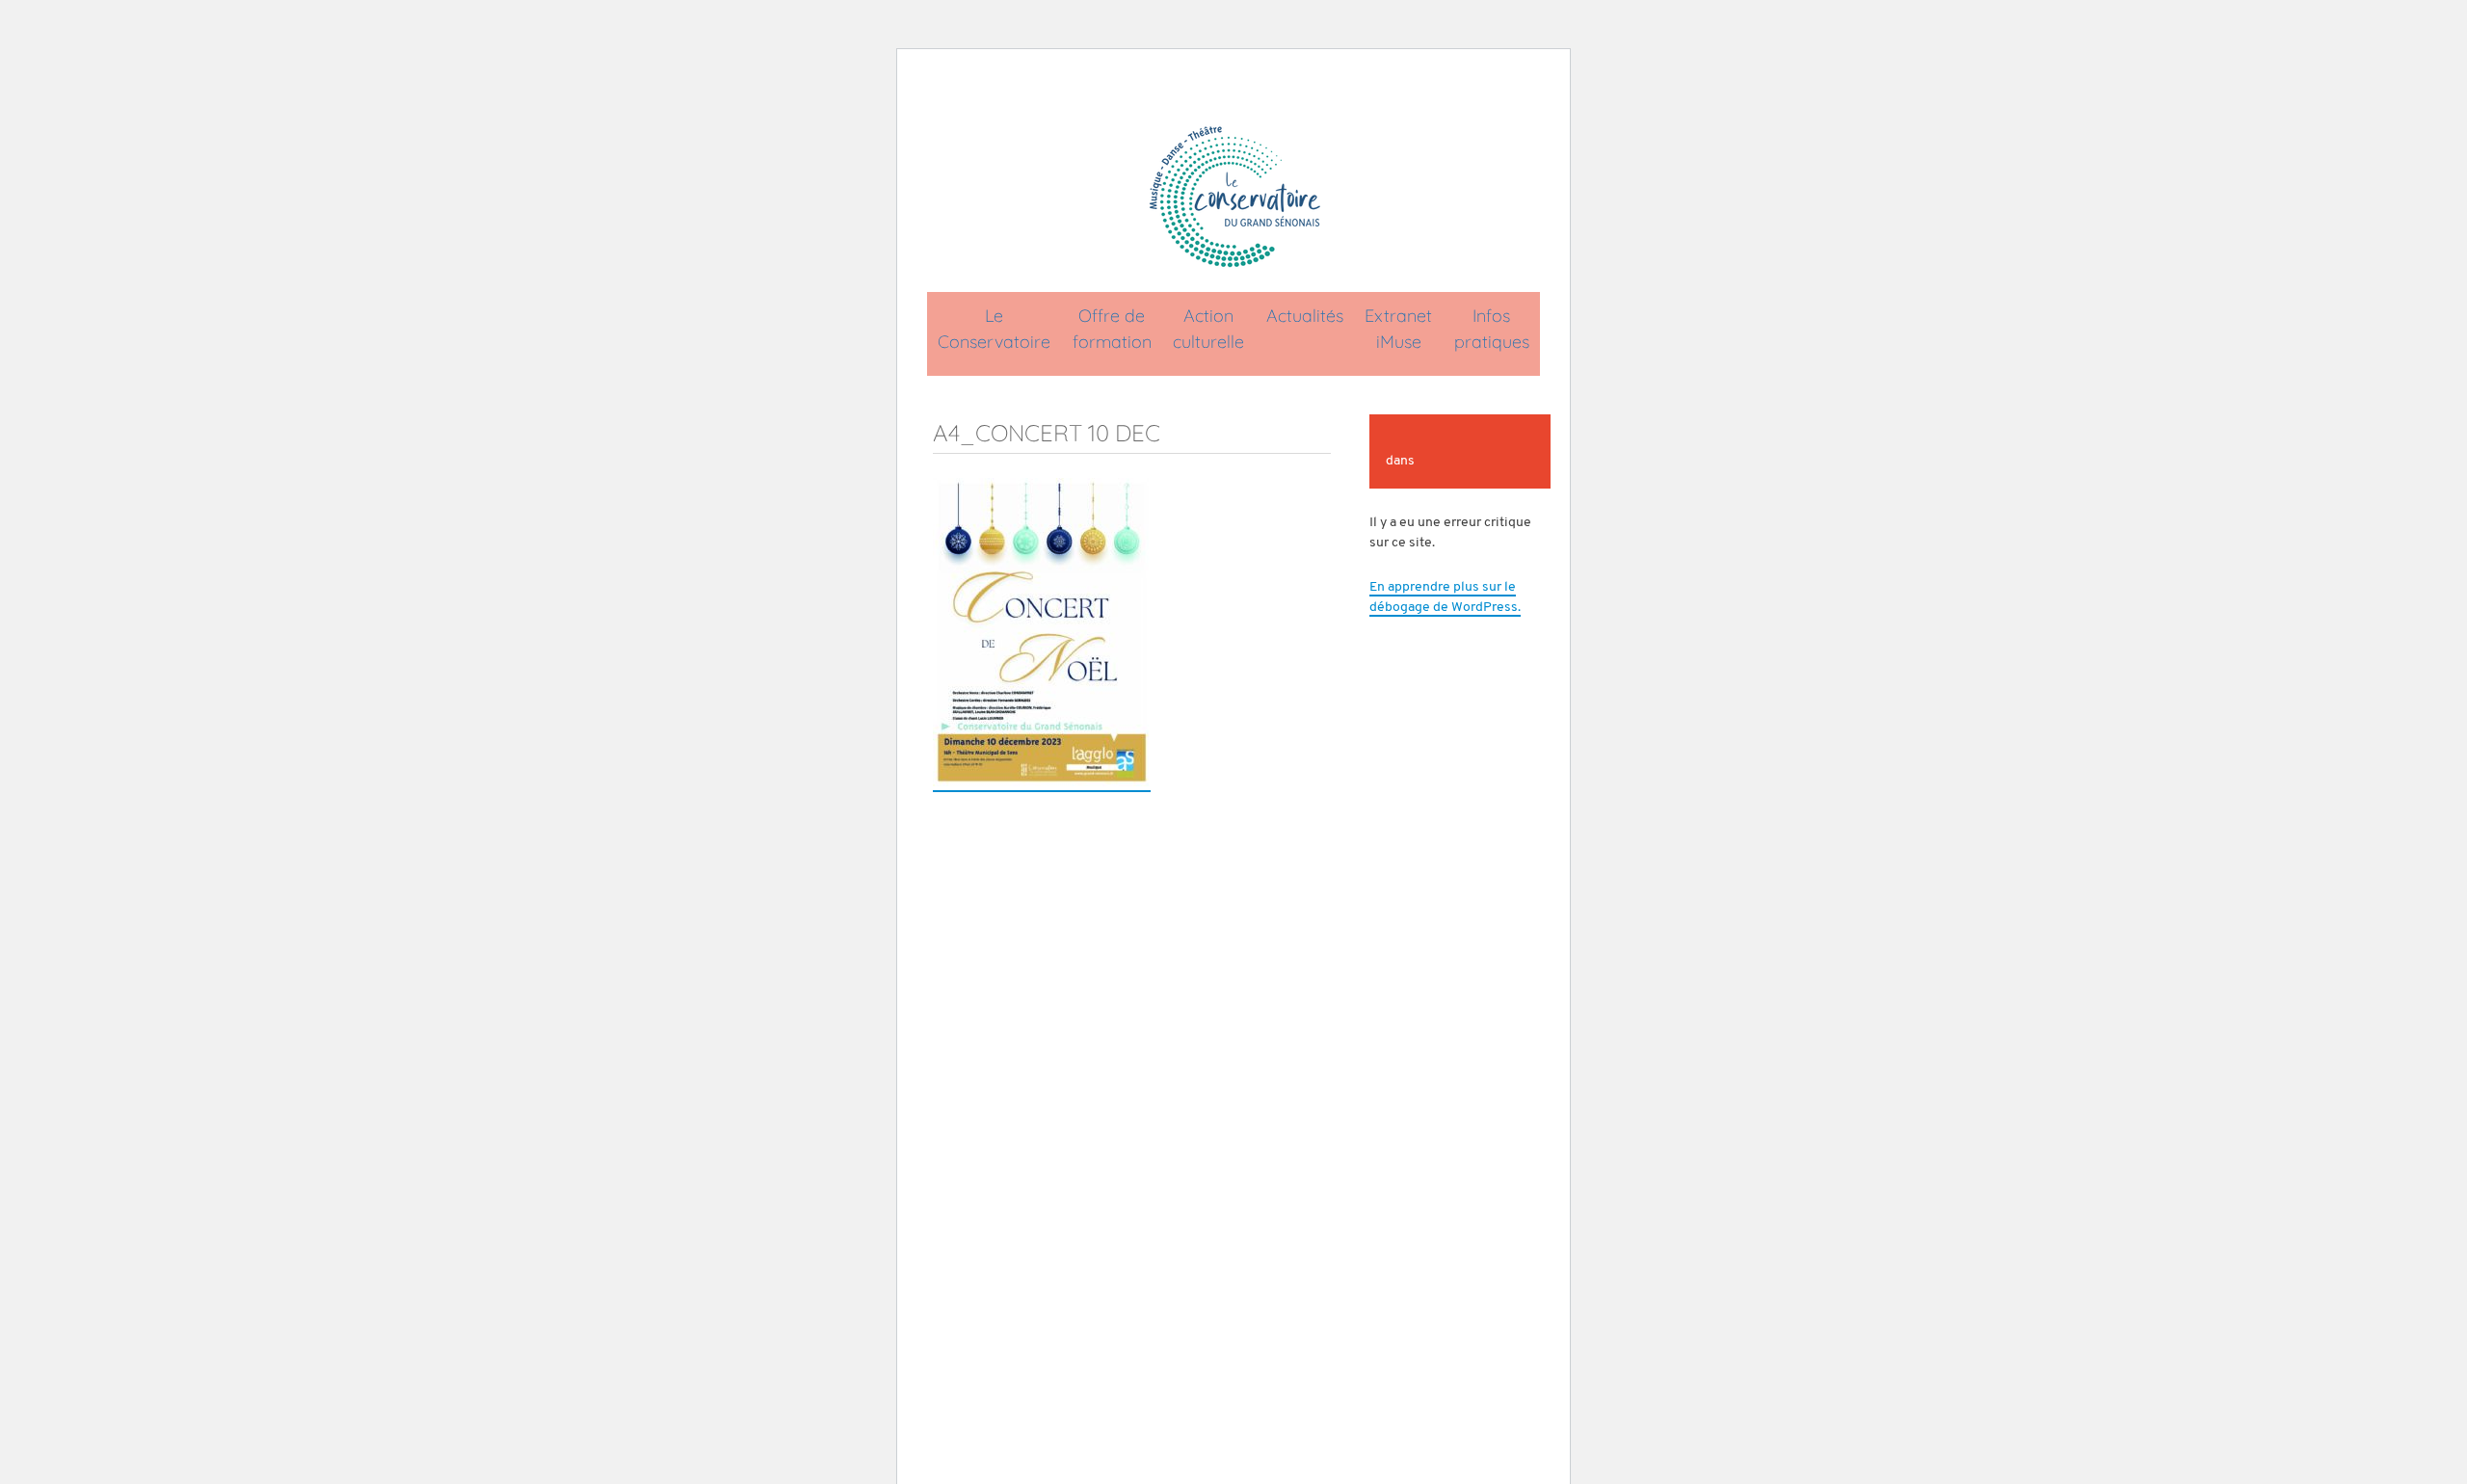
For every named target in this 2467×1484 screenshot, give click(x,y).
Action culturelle (1208, 329)
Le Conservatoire (994, 329)
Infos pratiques (1492, 329)
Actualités (1305, 316)
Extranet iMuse (1398, 329)
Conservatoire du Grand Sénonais (1233, 196)
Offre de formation (1112, 329)
